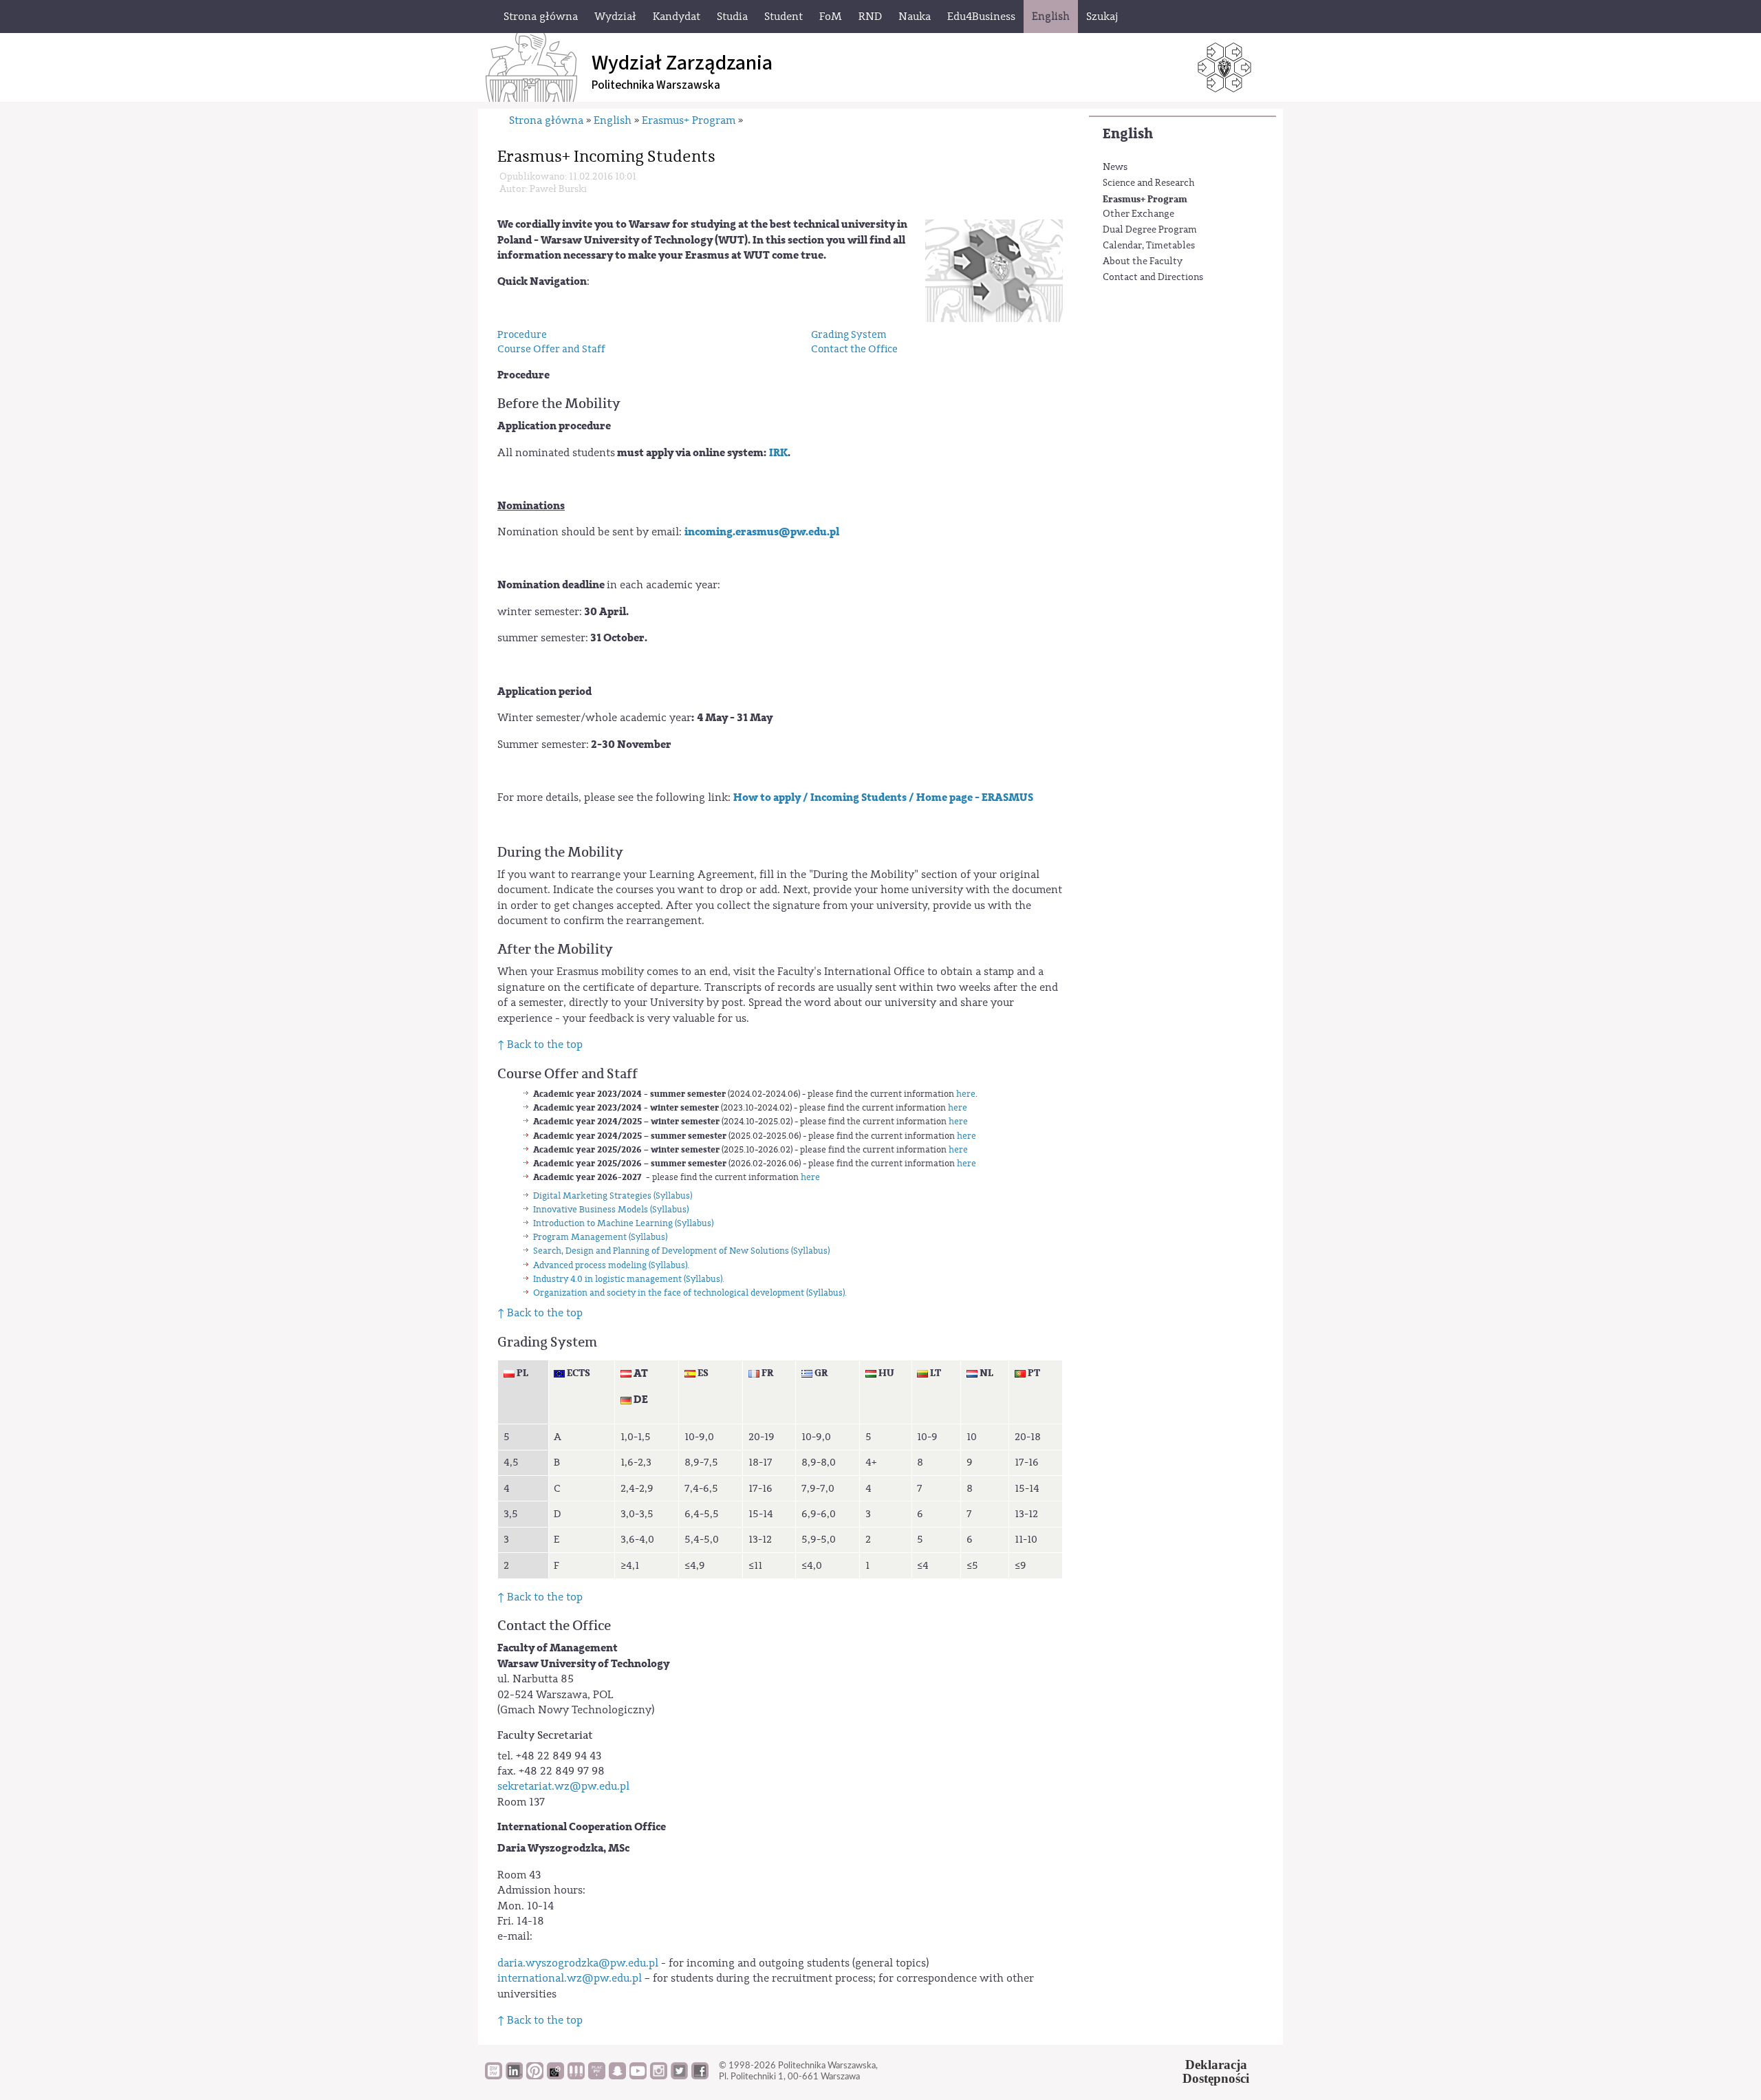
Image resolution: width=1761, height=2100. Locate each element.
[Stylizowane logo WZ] (994, 270)
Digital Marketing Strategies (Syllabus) (613, 1196)
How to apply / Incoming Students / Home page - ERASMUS (883, 797)
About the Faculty (1143, 261)
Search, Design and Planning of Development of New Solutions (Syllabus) (681, 1251)
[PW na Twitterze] (679, 2076)
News (1115, 167)
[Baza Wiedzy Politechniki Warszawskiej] (494, 2076)
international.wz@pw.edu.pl (570, 1978)
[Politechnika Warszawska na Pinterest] (535, 2076)
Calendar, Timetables (1149, 246)
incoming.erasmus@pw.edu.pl (762, 532)
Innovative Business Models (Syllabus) (611, 1209)
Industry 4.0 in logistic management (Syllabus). (629, 1279)
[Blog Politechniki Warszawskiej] (597, 2076)
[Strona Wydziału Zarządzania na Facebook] (700, 2076)
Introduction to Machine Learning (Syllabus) (623, 1223)
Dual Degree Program (1150, 230)
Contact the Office (854, 349)
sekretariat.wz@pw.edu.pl (563, 1786)
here (966, 1094)
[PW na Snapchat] (617, 2076)
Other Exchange (1138, 214)
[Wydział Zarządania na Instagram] (659, 2076)
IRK (778, 453)
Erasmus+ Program (1145, 199)
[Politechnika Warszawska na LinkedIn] (514, 2076)
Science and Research (1149, 183)
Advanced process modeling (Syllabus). (611, 1265)
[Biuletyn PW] (576, 2076)
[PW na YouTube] (638, 2076)
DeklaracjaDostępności (1216, 2072)
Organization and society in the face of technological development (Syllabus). (690, 1293)
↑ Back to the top (540, 1044)
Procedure (522, 335)
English (1128, 134)
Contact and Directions (1153, 277)
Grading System (849, 335)
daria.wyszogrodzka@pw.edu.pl (578, 1963)
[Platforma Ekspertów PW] (555, 2076)
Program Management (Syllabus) (600, 1237)
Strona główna (546, 120)
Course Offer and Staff (551, 349)
